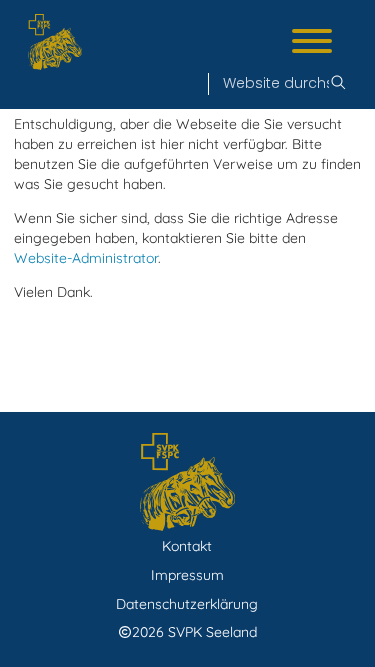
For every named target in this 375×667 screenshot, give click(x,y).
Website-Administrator (86, 258)
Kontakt (187, 546)
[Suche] (338, 84)
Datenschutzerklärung (187, 604)
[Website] (55, 42)
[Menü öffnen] (312, 43)
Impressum (187, 575)
